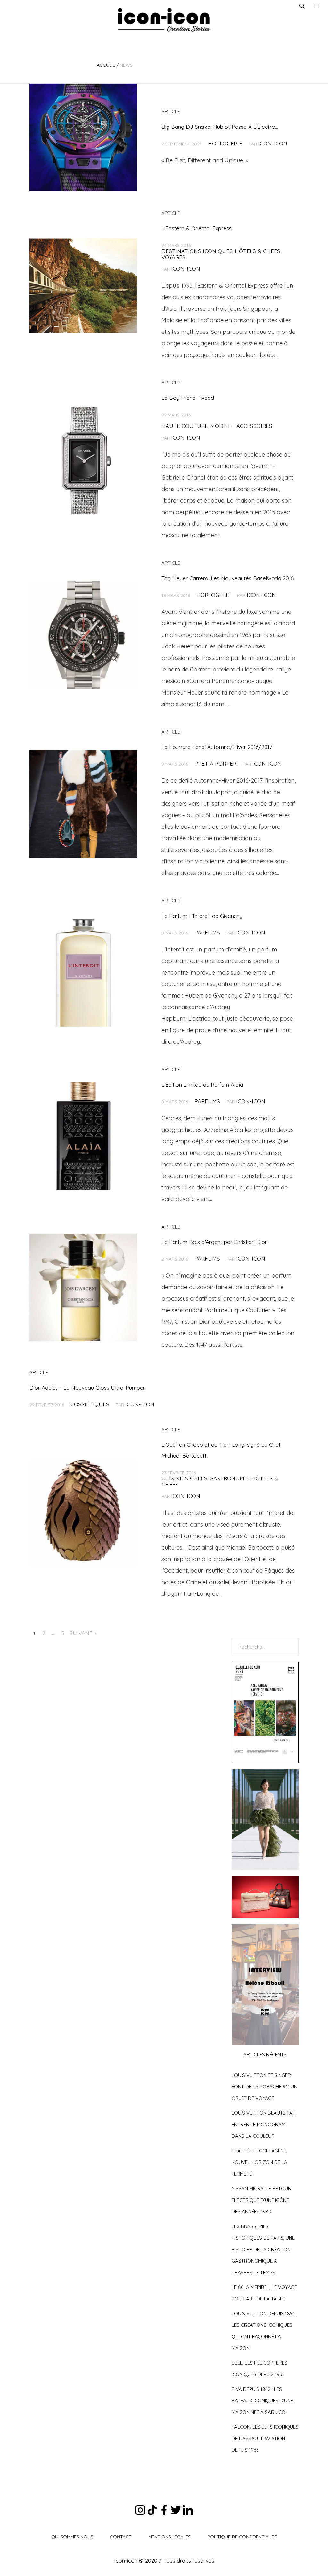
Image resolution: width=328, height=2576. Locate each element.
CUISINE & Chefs (184, 1478)
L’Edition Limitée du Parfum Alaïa (202, 1085)
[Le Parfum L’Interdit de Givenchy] (83, 973)
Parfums (207, 932)
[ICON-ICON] (164, 20)
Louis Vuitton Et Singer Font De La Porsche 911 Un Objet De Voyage (264, 2087)
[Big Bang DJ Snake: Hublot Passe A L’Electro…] (83, 137)
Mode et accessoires (241, 426)
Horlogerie (225, 143)
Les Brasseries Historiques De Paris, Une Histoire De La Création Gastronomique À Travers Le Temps (263, 2249)
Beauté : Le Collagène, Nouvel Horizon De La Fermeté (259, 2162)
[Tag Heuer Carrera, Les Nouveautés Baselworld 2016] (83, 635)
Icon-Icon (273, 143)
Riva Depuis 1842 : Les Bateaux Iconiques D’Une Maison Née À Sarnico (262, 2401)
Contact (121, 2537)
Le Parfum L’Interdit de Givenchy (202, 916)
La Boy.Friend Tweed (188, 398)
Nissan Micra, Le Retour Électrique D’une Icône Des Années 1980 (261, 2200)
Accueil (106, 65)
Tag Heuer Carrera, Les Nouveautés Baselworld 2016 (228, 578)
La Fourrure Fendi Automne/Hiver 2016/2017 (217, 747)
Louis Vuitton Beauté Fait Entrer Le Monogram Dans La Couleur (264, 2124)
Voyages (173, 257)
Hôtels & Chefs (258, 251)
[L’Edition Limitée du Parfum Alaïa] (83, 1136)
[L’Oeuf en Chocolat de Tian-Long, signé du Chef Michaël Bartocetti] (83, 1513)
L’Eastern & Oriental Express (197, 228)
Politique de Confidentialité (242, 2537)
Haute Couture (185, 426)
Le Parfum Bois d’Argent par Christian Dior (214, 1242)
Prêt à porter (215, 764)
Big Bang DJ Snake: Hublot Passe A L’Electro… (220, 127)
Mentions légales (169, 2537)
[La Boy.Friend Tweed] (83, 461)
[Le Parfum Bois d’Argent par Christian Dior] (83, 1288)
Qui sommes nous (72, 2537)
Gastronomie (229, 1478)
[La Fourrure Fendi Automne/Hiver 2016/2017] (83, 804)
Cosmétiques (90, 1404)
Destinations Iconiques (197, 251)
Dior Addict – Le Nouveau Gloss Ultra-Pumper (87, 1388)
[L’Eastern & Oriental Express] (83, 286)
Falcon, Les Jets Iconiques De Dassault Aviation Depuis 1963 (265, 2438)
